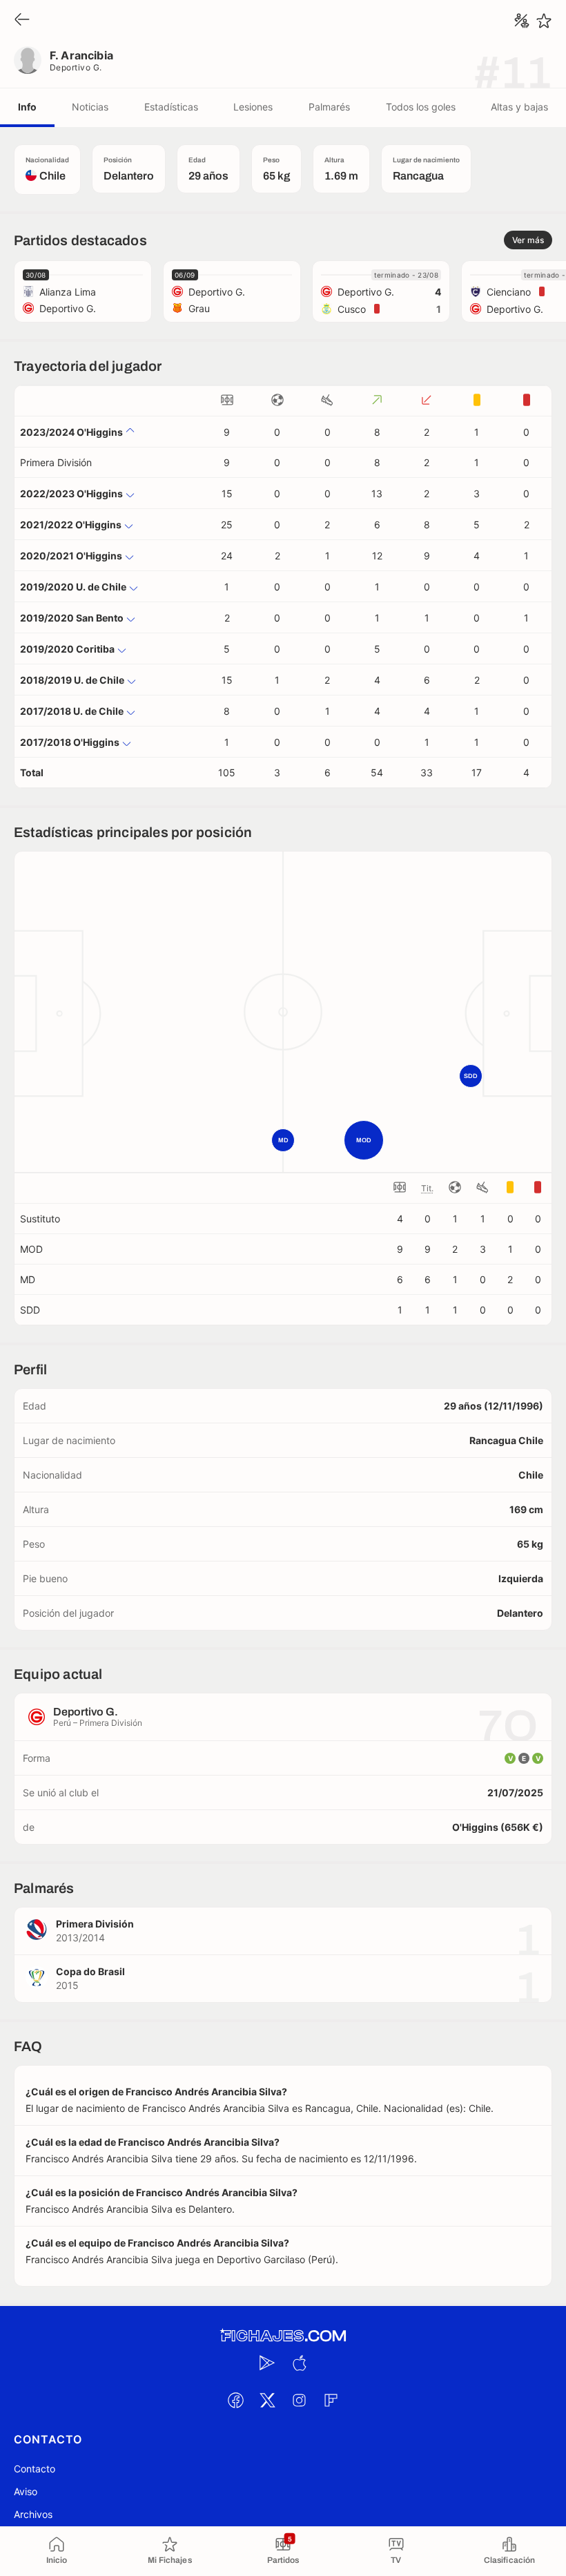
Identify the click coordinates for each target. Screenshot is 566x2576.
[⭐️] (544, 21)
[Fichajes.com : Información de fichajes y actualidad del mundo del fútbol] (283, 2336)
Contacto (35, 2469)
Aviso (26, 2491)
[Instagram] (299, 2400)
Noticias (90, 107)
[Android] (267, 2363)
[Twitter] (267, 2400)
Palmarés (329, 107)
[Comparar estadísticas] (522, 21)
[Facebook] (235, 2400)
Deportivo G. (76, 67)
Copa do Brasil (90, 1971)
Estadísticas (171, 107)
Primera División (56, 462)
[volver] (22, 20)
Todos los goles (421, 107)
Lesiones (253, 107)
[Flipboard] (331, 2400)
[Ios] (299, 2363)
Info (27, 107)
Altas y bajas (519, 107)
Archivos (33, 2514)
